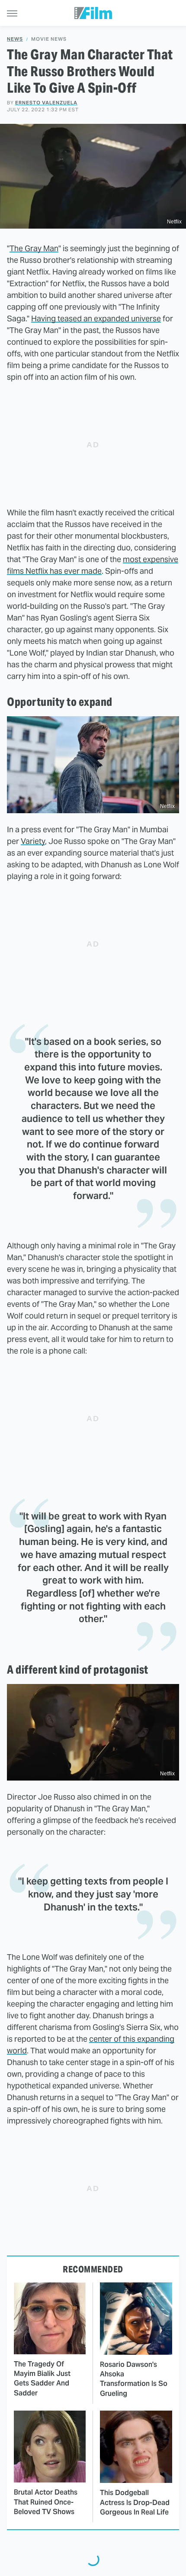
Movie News (49, 39)
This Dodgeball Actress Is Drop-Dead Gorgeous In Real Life (135, 2502)
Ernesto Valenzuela (46, 103)
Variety (33, 841)
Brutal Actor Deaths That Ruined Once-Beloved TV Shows (46, 2502)
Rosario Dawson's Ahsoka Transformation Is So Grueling (134, 2379)
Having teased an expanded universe (96, 318)
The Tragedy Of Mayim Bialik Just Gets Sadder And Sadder (42, 2379)
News (15, 39)
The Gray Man (34, 248)
